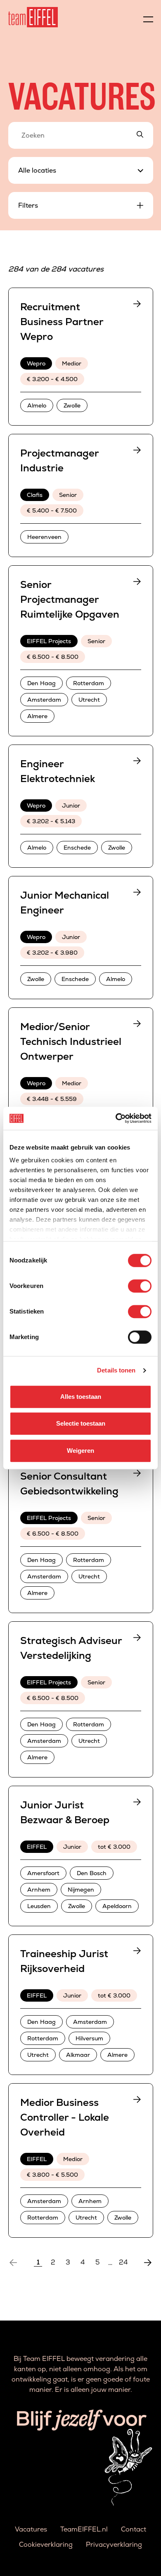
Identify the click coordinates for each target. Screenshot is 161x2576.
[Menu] (148, 17)
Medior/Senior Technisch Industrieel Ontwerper (71, 1041)
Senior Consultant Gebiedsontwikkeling (69, 1484)
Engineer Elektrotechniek (58, 771)
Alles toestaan (81, 1397)
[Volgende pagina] (148, 2262)
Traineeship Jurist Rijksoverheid (64, 1961)
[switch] (140, 1286)
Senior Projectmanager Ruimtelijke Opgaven (70, 599)
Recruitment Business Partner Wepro (62, 322)
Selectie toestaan (81, 1423)
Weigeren (80, 1451)
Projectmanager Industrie (59, 460)
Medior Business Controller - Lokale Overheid (65, 2117)
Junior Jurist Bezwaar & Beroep (65, 1812)
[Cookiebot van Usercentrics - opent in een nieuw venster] (116, 1118)
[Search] (140, 135)
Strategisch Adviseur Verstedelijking (71, 1648)
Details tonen (116, 1370)
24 (123, 2262)
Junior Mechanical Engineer (65, 903)
